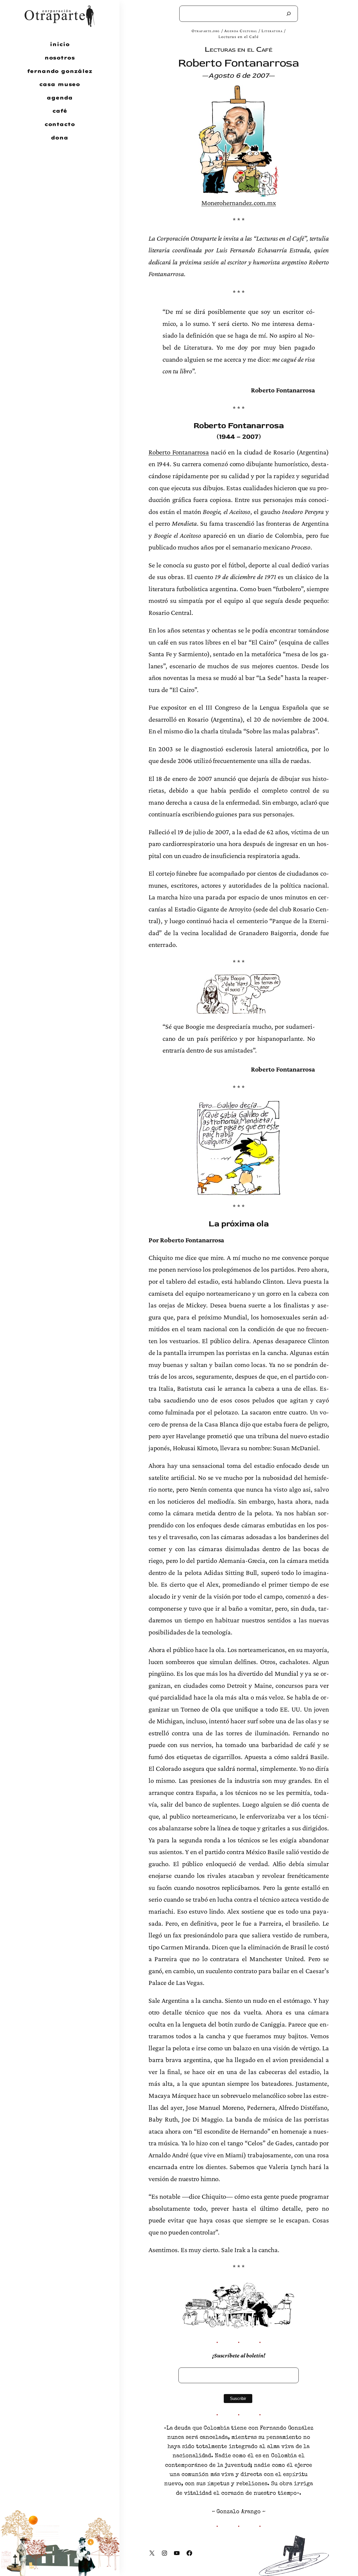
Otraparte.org (206, 31)
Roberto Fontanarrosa (179, 452)
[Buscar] (289, 14)
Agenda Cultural (241, 31)
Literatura (272, 31)
